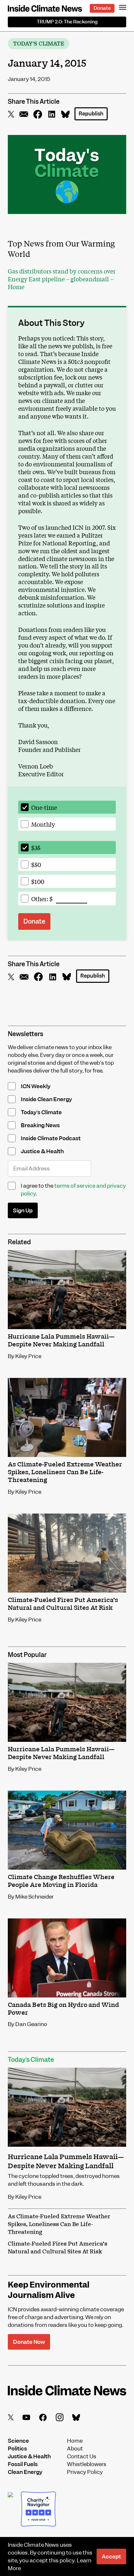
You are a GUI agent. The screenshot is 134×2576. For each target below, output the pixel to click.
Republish (91, 114)
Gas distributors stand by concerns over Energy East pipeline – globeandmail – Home (62, 279)
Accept (111, 2556)
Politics (17, 2449)
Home (75, 2441)
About (75, 2449)
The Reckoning (67, 22)
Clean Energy (25, 2472)
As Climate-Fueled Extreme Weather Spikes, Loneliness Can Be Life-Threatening (59, 2224)
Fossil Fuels (23, 2464)
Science (18, 2441)
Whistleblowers (87, 2464)
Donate (102, 8)
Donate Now (29, 2342)
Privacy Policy (85, 2472)
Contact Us (82, 2456)
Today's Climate (39, 44)
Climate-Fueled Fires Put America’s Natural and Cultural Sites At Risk (58, 2248)
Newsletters (26, 1034)
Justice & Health (29, 2456)
